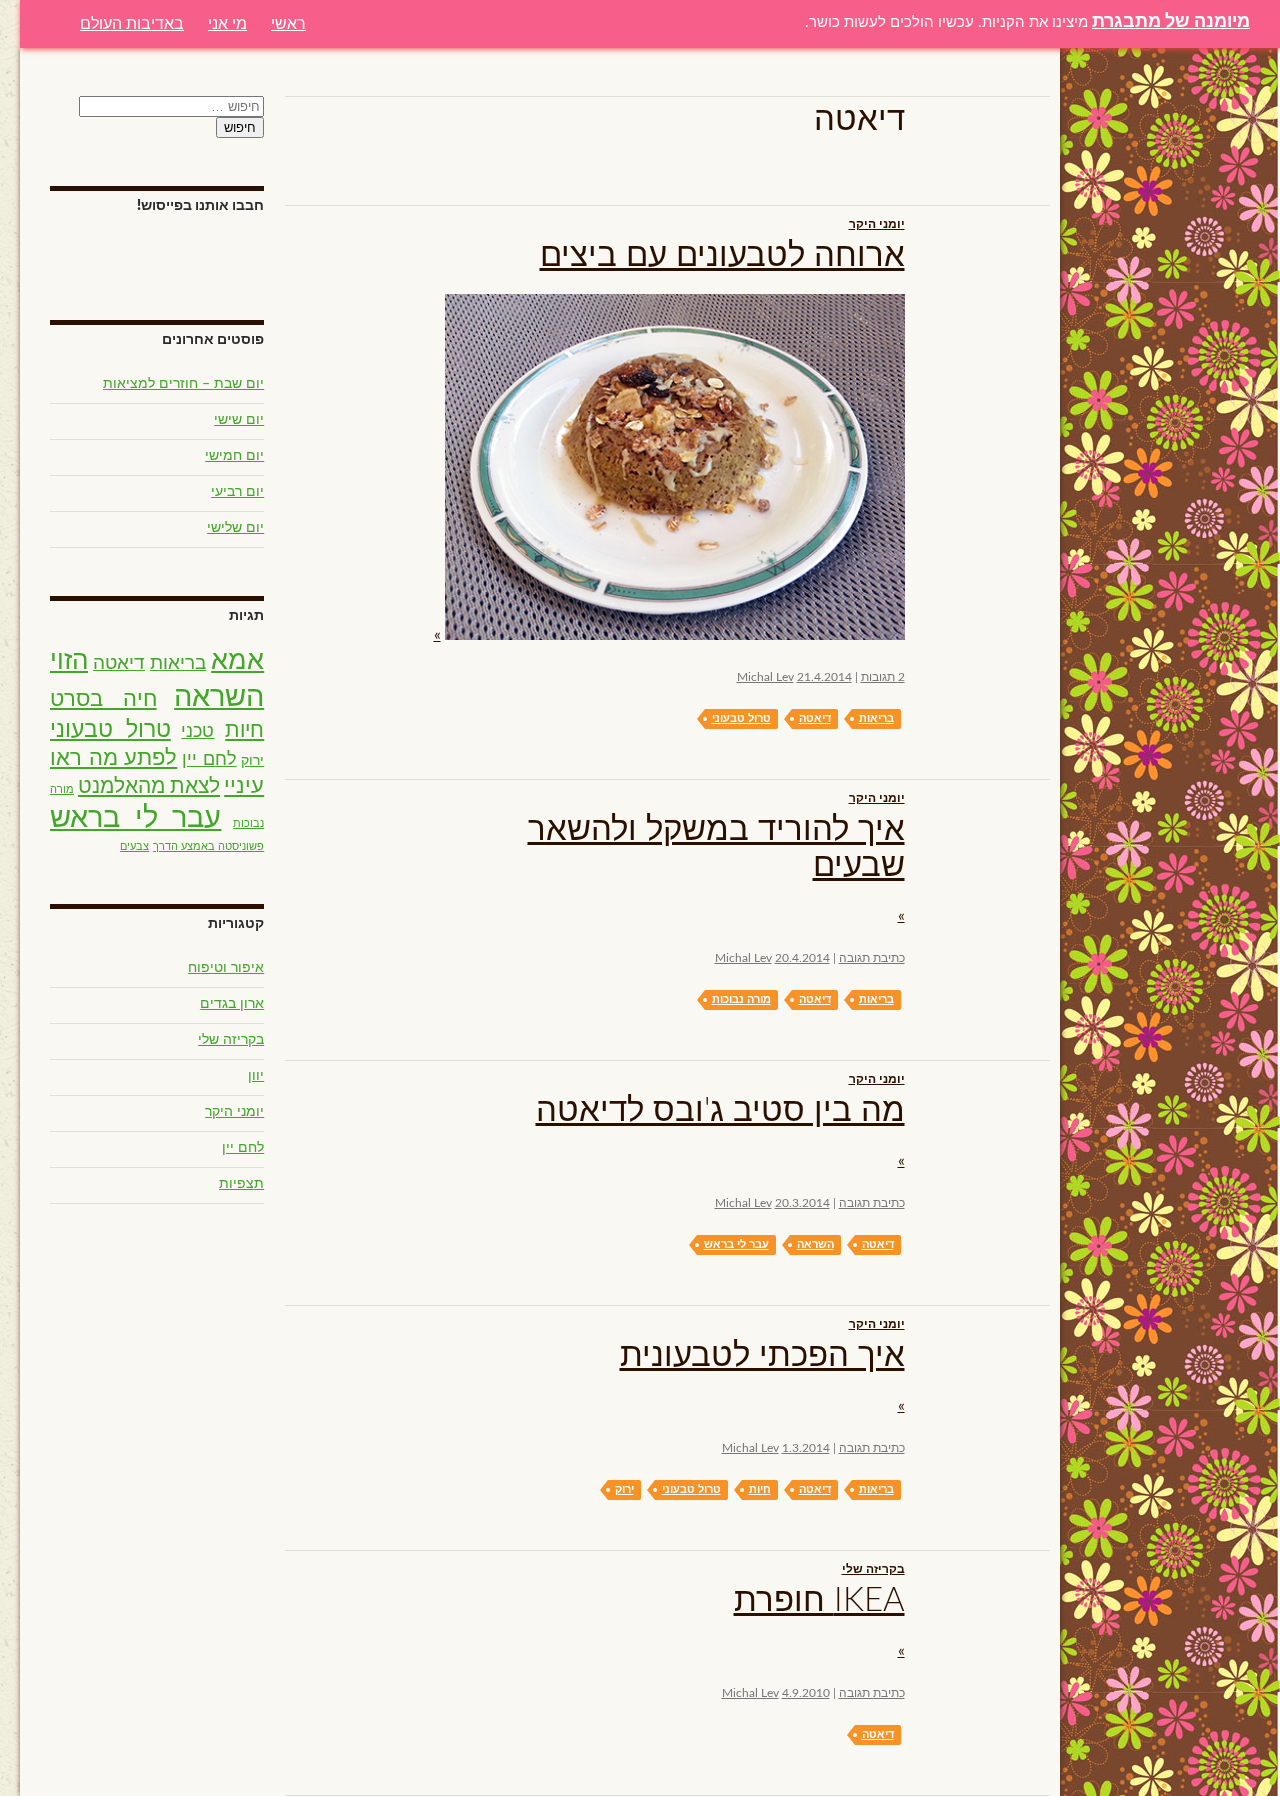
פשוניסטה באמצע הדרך (208, 846)
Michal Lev (765, 677)
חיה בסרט (103, 699)
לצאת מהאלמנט (149, 786)
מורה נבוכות (741, 999)
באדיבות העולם (132, 23)
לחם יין (209, 760)
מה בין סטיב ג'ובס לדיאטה (720, 1110)
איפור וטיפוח (226, 968)
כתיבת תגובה (872, 958)
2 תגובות (883, 677)
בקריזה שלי (873, 1569)
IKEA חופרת (819, 1600)
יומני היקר (877, 224)
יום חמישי (234, 456)
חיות (760, 1489)
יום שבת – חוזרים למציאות (183, 384)
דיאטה (815, 718)
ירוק (624, 1489)
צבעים (134, 846)
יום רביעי (237, 492)
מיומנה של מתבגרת (1171, 22)
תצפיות (241, 1184)
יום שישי (239, 420)
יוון (256, 1076)
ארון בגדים (232, 1004)
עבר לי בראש (736, 1244)
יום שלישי (235, 528)
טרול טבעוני (741, 718)
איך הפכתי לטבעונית (762, 1355)
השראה (815, 1244)
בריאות (876, 718)
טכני (197, 732)
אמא (237, 660)
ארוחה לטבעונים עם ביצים (722, 255)
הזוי (69, 661)
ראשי (288, 23)
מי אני (227, 23)
